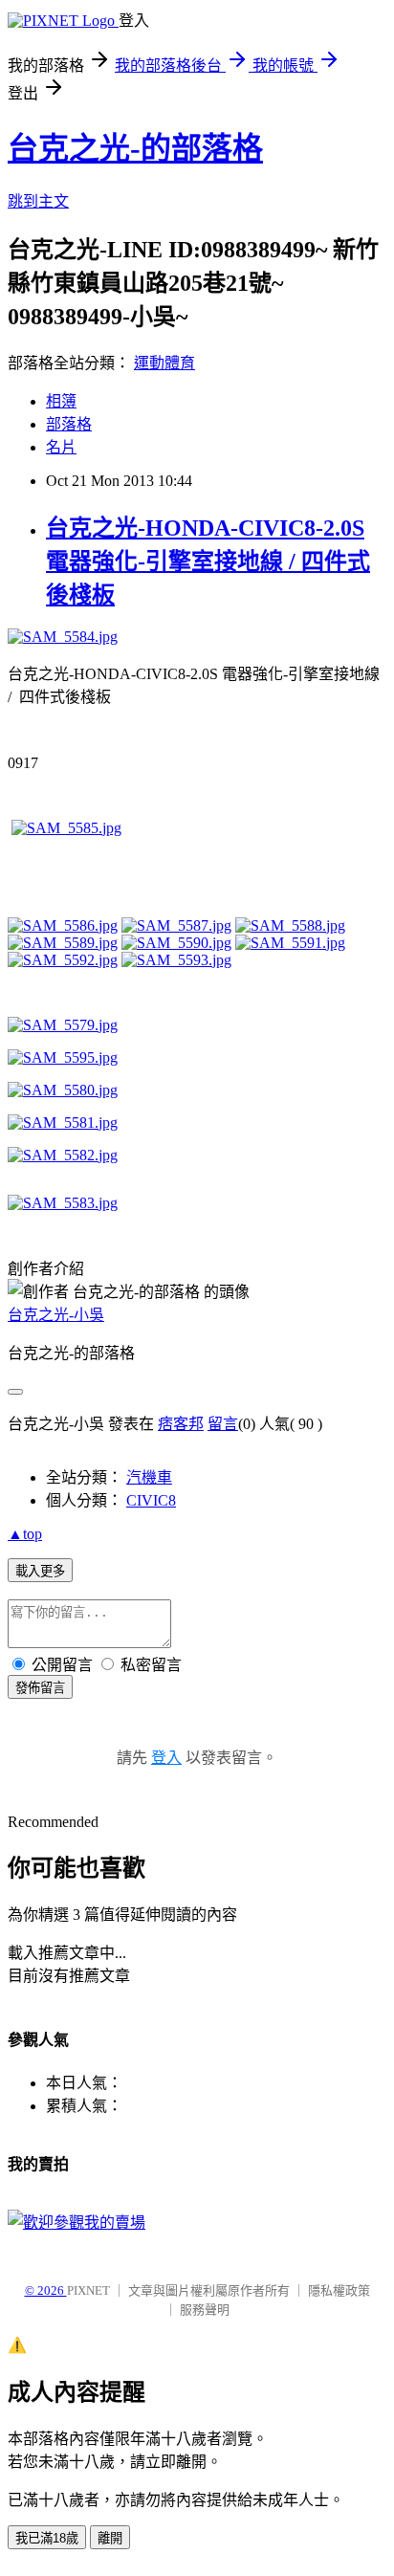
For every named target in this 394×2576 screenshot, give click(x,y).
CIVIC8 (151, 1500)
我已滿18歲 (47, 2538)
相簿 (61, 401)
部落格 (69, 424)
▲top (25, 1534)
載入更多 (40, 1571)
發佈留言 (40, 1688)
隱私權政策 (339, 2290)
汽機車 (149, 1477)
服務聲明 (205, 2310)
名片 (61, 447)
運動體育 (164, 363)
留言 (223, 1424)
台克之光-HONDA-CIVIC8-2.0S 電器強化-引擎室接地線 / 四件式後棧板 (208, 561)
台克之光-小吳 (56, 1315)
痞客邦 (181, 1424)
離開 (110, 2538)
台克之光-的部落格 (135, 148)
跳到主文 (38, 201)
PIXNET (88, 2290)
